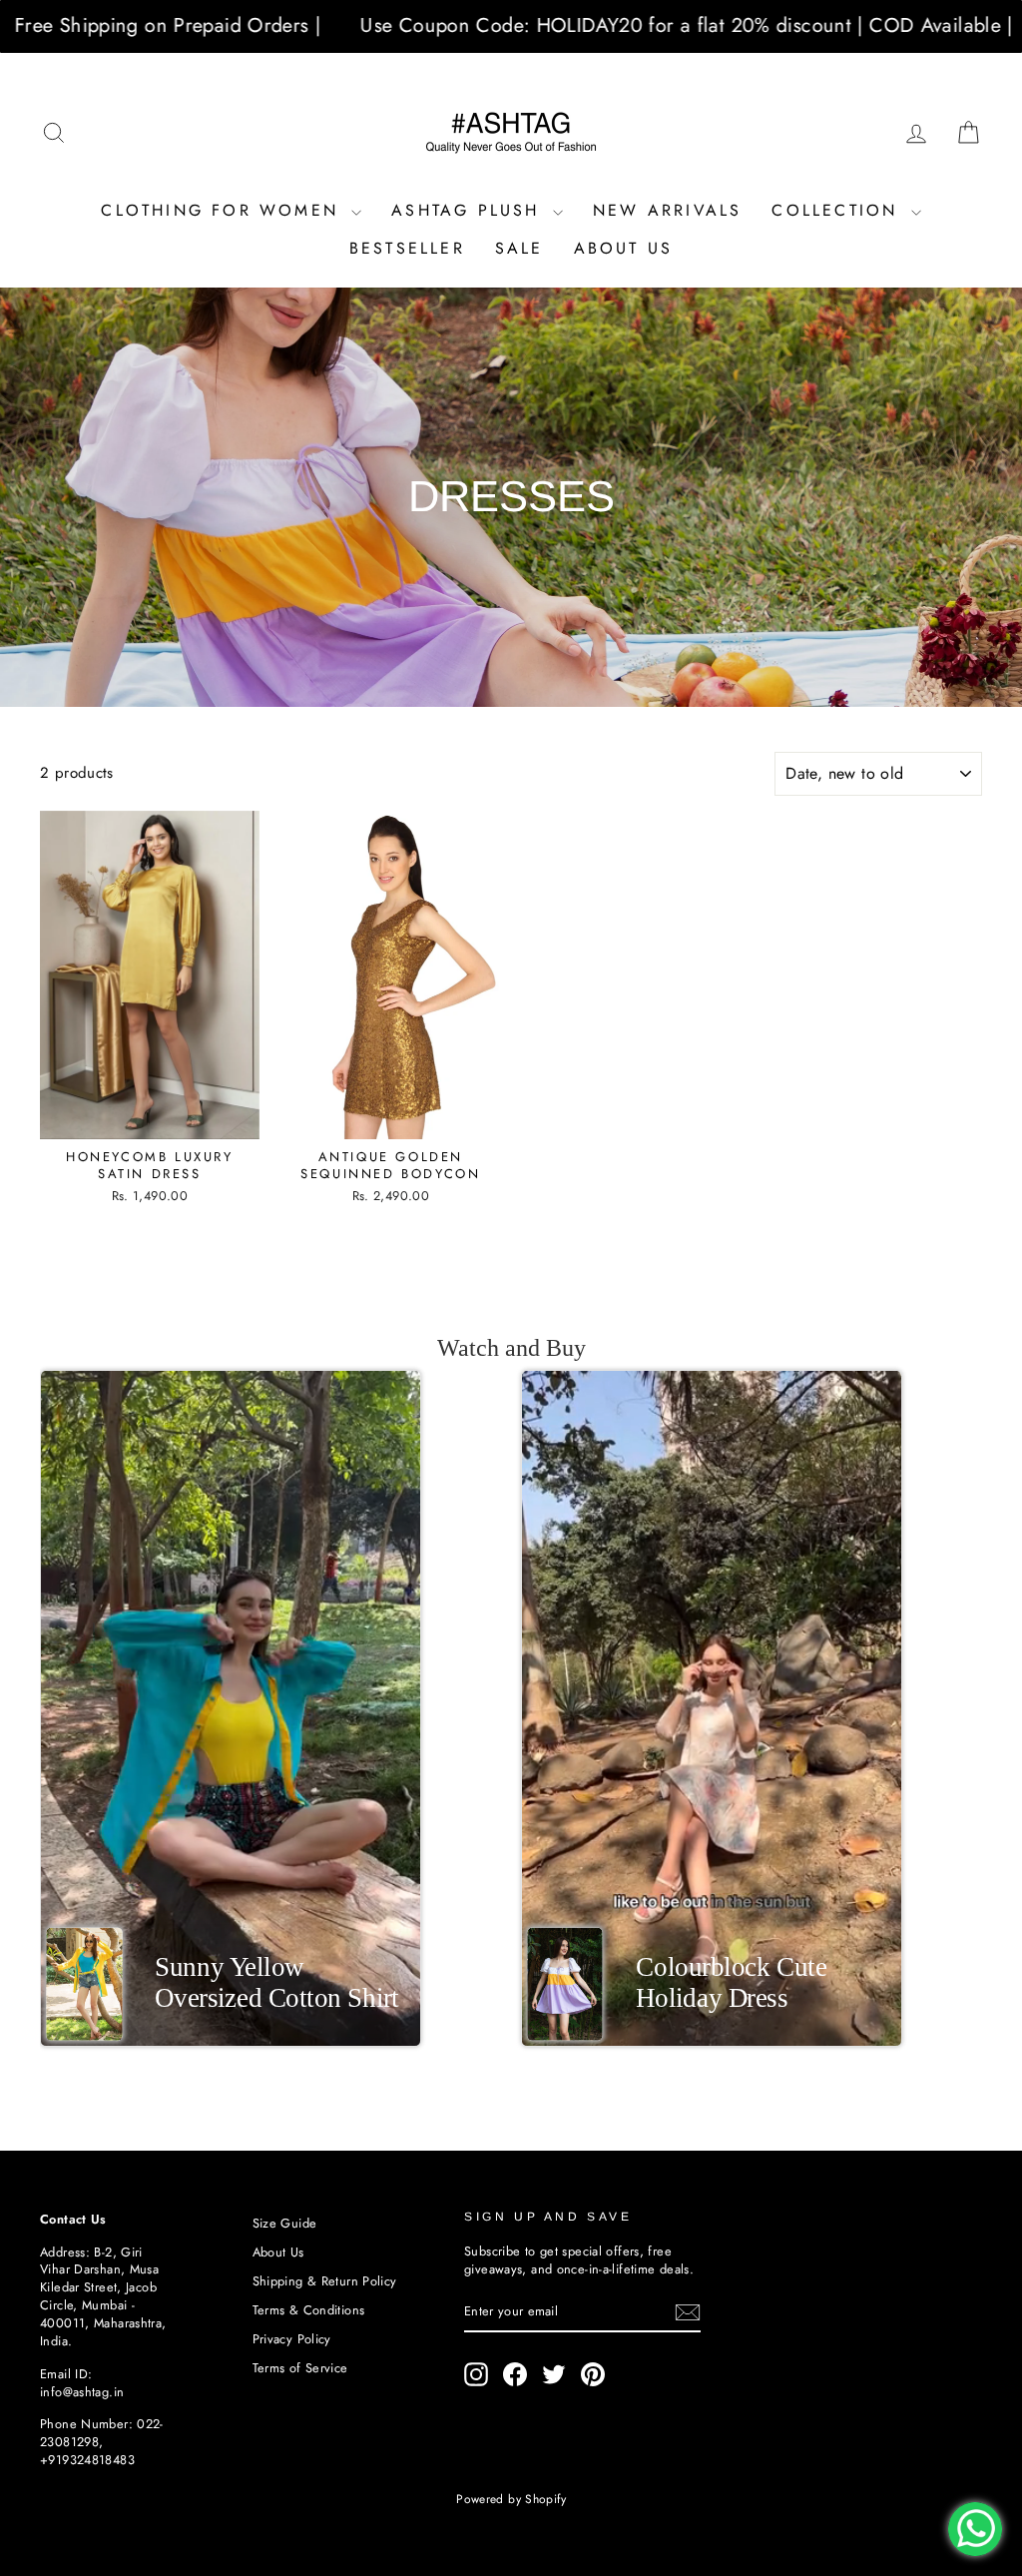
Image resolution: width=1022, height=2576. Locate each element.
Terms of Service (300, 2368)
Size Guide (285, 2223)
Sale (519, 248)
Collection (838, 210)
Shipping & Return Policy (325, 2281)
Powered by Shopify (511, 2499)
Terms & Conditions (309, 2310)
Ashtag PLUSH (470, 210)
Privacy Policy (292, 2339)
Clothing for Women (224, 210)
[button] (231, 1709)
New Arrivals (667, 210)
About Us (624, 248)
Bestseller (407, 248)
